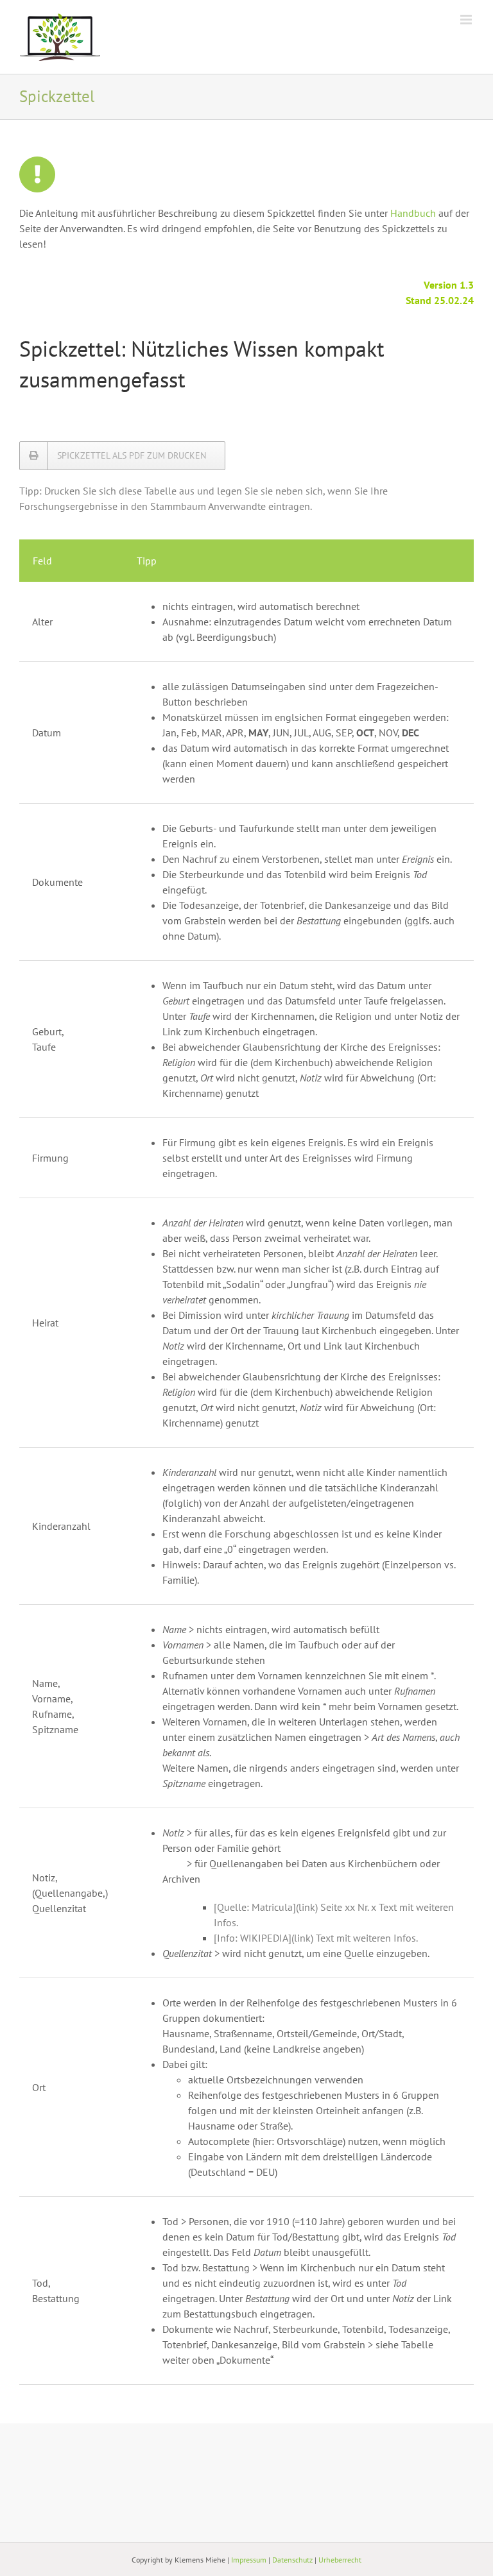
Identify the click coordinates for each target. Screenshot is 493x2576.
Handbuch (413, 213)
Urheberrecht (340, 2560)
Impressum (249, 2560)
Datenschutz (292, 2560)
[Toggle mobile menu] (467, 20)
